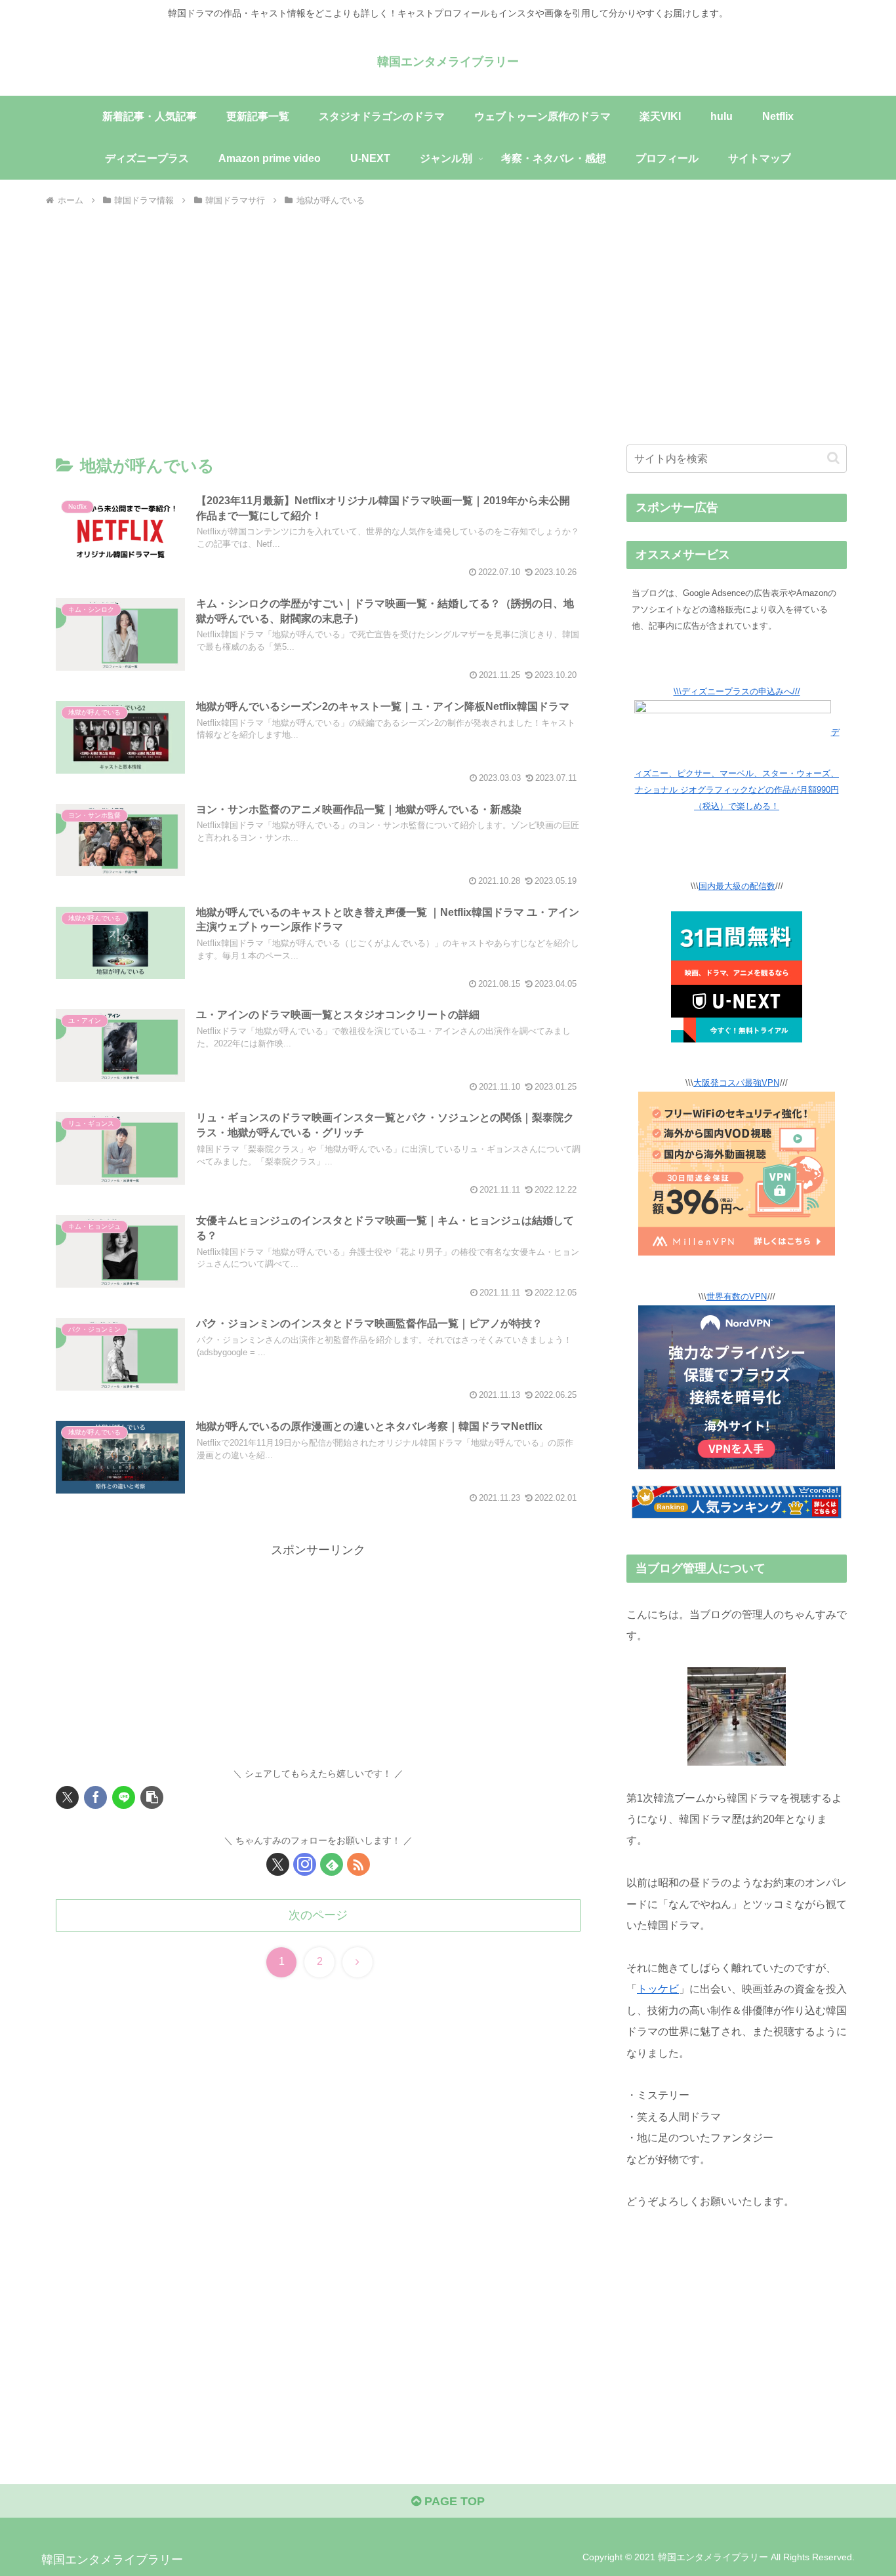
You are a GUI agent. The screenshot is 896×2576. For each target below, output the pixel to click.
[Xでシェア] (67, 1797)
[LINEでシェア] (124, 1797)
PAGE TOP (453, 2501)
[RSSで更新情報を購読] (358, 1864)
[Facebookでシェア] (95, 1797)
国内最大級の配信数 (737, 886)
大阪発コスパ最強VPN (736, 1083)
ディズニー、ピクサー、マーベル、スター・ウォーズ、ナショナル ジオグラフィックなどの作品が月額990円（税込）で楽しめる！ (737, 769)
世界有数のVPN (737, 1297)
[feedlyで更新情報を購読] (332, 1864)
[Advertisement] (448, 313)
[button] (152, 1797)
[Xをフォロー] (278, 1864)
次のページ (318, 1915)
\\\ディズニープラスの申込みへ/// (737, 692)
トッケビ (658, 1989)
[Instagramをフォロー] (305, 1864)
